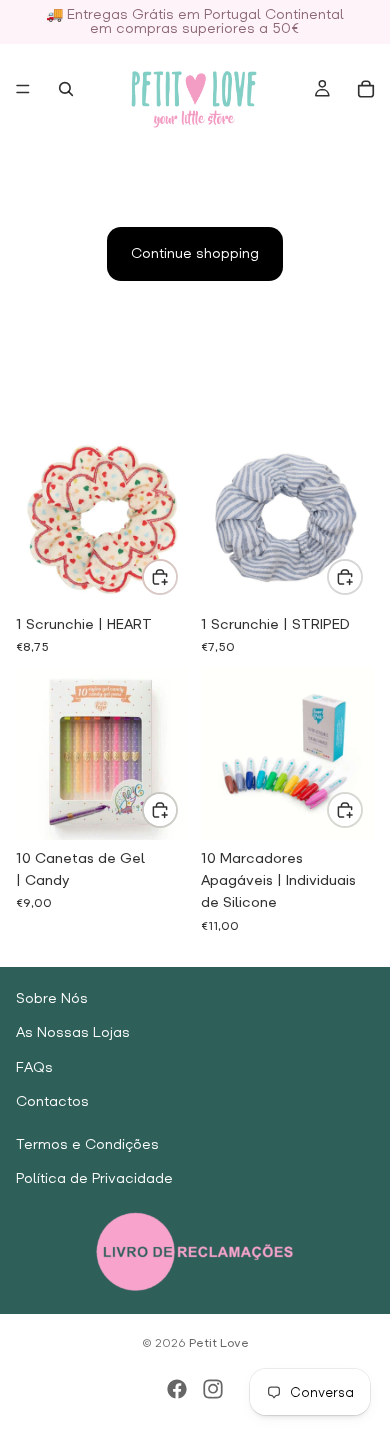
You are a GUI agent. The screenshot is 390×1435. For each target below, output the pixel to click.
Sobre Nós (52, 998)
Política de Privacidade (94, 1178)
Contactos (52, 1101)
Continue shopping (195, 253)
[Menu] (23, 89)
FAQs (34, 1067)
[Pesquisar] (66, 89)
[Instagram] (213, 1389)
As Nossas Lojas (73, 1033)
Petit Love (219, 1343)
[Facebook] (177, 1389)
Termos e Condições (87, 1144)
